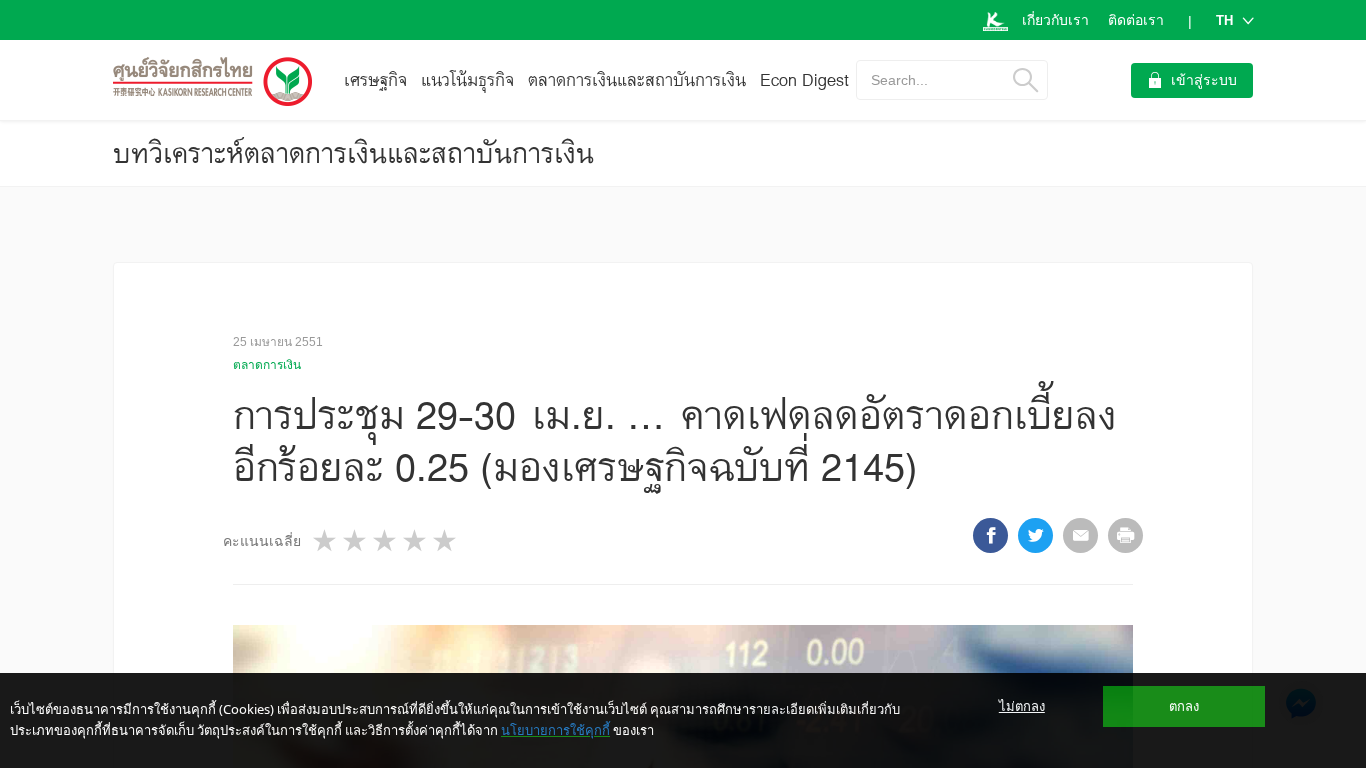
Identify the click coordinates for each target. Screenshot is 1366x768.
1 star (326, 540)
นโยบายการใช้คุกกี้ (555, 730)
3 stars (386, 540)
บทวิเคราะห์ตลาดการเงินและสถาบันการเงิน (353, 153)
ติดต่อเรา (1136, 20)
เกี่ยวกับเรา (1055, 20)
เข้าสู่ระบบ (1204, 80)
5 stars (446, 540)
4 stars (416, 540)
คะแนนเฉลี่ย (262, 541)
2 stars (356, 540)
